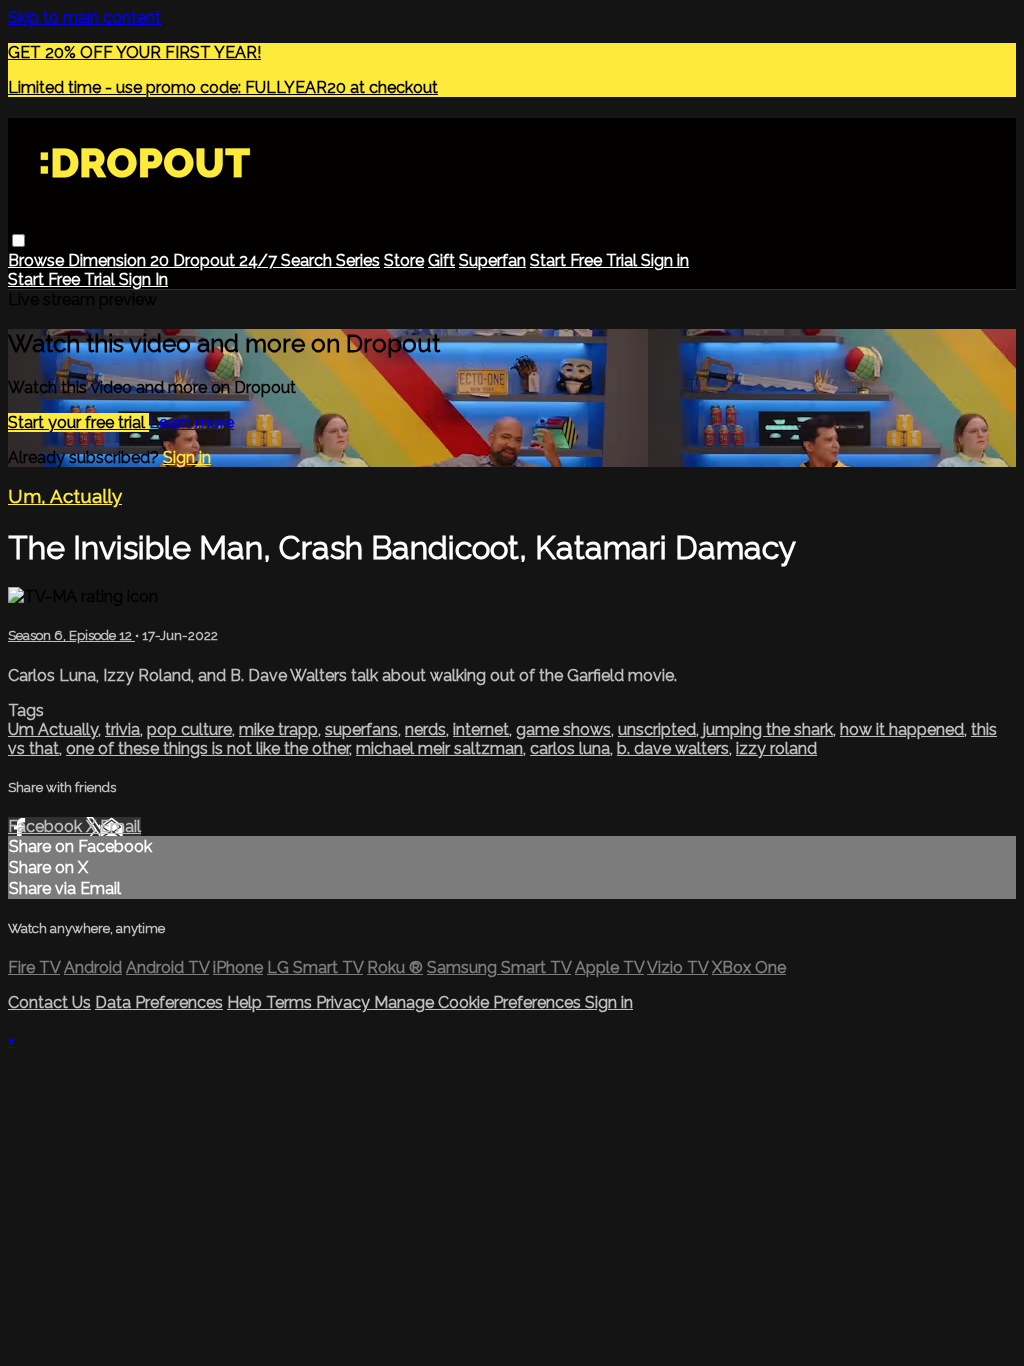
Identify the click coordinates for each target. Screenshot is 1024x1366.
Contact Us (49, 1002)
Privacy (345, 1002)
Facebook (47, 826)
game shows (563, 729)
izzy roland (776, 748)
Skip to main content (84, 17)
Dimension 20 (120, 260)
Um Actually (53, 729)
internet (481, 729)
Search (308, 260)
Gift (441, 260)
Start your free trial (78, 422)
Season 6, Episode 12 (71, 635)
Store (404, 260)
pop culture (189, 729)
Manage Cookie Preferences (479, 1002)
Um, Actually (65, 496)
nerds (425, 729)
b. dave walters (673, 748)
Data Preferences (159, 1002)
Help (246, 1002)
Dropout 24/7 (227, 260)
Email (120, 826)
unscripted (657, 729)
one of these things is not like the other (207, 748)
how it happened (902, 729)
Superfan (492, 260)
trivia (122, 729)
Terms (291, 1002)
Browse (38, 260)
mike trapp (278, 729)
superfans (361, 729)
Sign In (143, 279)
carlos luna (570, 748)
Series (358, 260)
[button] (18, 240)
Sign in (665, 260)
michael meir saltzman (439, 748)
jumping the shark (768, 729)
